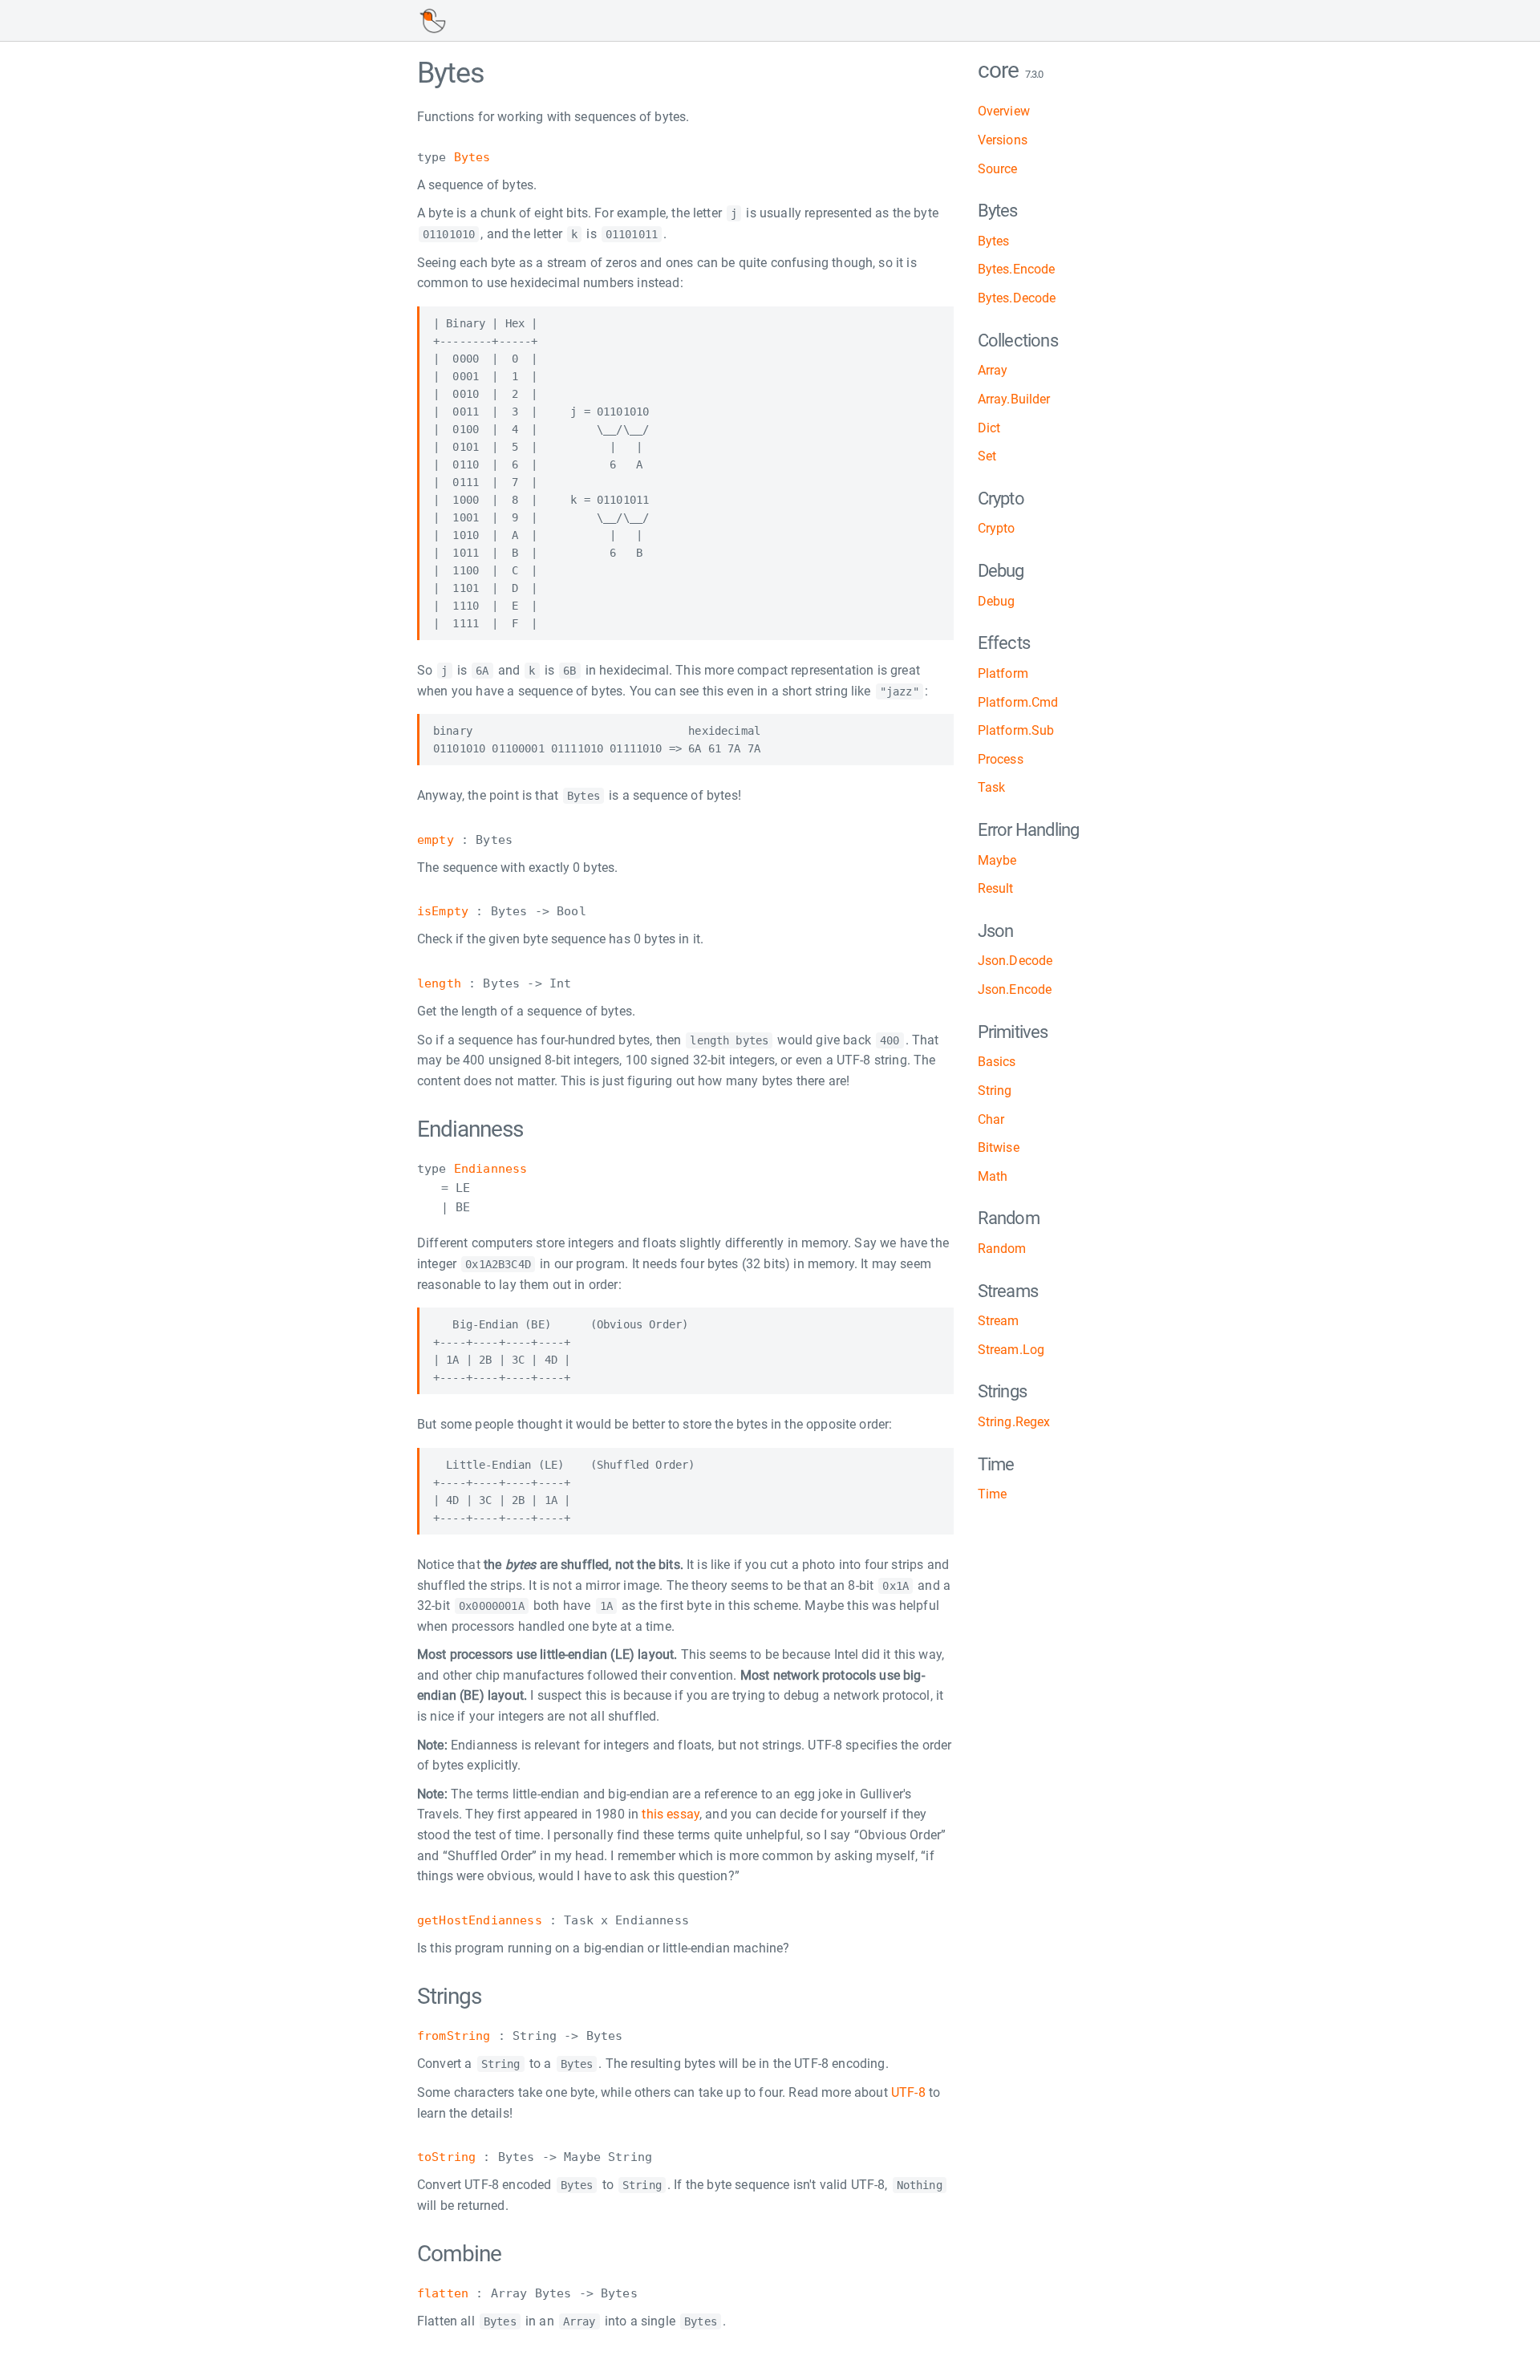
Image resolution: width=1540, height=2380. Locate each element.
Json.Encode (1015, 989)
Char (991, 1119)
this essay (671, 1814)
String (995, 1091)
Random (1002, 1249)
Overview (1004, 111)
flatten (443, 2293)
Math (993, 1176)
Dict (989, 428)
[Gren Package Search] (432, 21)
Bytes (472, 157)
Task (992, 787)
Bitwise (999, 1147)
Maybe (997, 860)
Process (1001, 759)
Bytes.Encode (1017, 269)
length (439, 983)
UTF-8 (908, 2092)
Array (993, 370)
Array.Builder (1014, 399)
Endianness (491, 1169)
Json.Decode (1015, 961)
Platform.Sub (1016, 730)
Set (987, 456)
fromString (454, 2036)
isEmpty (443, 911)
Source (998, 169)
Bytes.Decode (1017, 298)
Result (996, 888)
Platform (1003, 673)
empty (436, 840)
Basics (997, 1062)
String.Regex (1014, 1422)
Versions (1003, 140)
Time (993, 1494)
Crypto (997, 528)
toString (446, 2157)
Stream (999, 1321)
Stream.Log (1011, 1350)
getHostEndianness (480, 1920)
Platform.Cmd (1018, 702)
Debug (997, 601)
